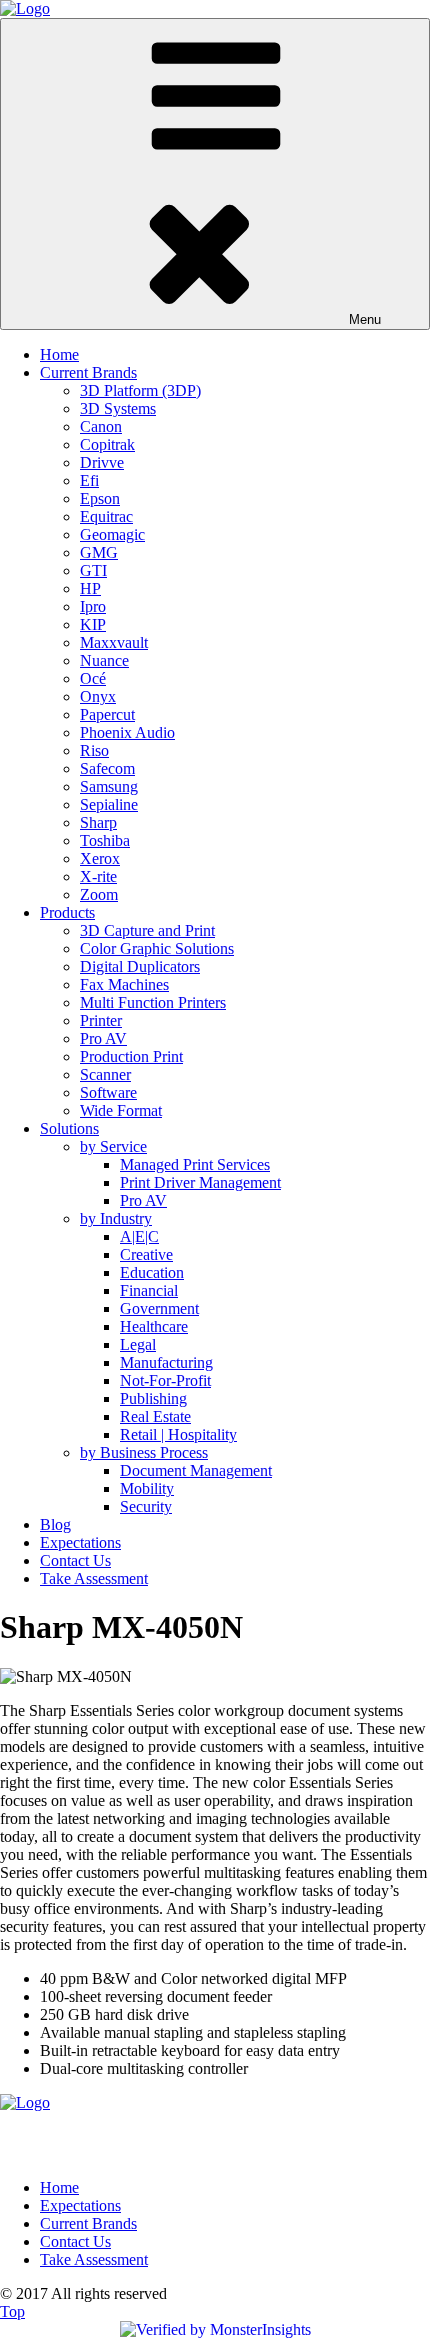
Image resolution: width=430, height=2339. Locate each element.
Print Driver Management (200, 1182)
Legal (138, 1344)
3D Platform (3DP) (140, 390)
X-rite (98, 876)
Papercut (107, 714)
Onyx (98, 696)
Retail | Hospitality (178, 1434)
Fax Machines (124, 984)
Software (108, 1092)
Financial (149, 1290)
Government (159, 1308)
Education (152, 1272)
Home (59, 354)
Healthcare (154, 1326)
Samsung (109, 786)
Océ (93, 678)
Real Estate (155, 1416)
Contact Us (75, 1560)
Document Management (196, 1470)
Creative (146, 1254)
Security (146, 1506)
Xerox (100, 858)
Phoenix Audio (127, 732)
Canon (101, 426)
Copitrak (107, 444)
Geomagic (112, 534)
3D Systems (118, 408)
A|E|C (139, 1236)
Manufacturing (166, 1362)
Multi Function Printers (153, 1002)
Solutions (69, 1128)
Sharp (98, 822)
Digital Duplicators (140, 966)
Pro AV (103, 1038)
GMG (99, 552)
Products (67, 912)
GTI (93, 570)
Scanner (105, 1074)
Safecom (107, 768)
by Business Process (144, 1452)
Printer (101, 1020)
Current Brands (88, 372)
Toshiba (105, 840)
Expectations (80, 1542)
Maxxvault (114, 642)
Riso (94, 750)
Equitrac (106, 516)
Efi (89, 480)
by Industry (116, 1218)
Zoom (99, 894)
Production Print (131, 1056)
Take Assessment (94, 1578)
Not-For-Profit (165, 1380)
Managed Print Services (195, 1164)
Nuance (104, 660)
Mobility (147, 1488)
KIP (93, 624)
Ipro (93, 606)
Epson (100, 498)
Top (12, 2311)
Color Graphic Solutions (157, 948)
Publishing (153, 1398)
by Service (113, 1146)
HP (90, 588)
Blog (55, 1524)
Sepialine (109, 804)
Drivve (102, 462)
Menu (365, 319)
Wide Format (121, 1110)
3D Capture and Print (147, 930)
